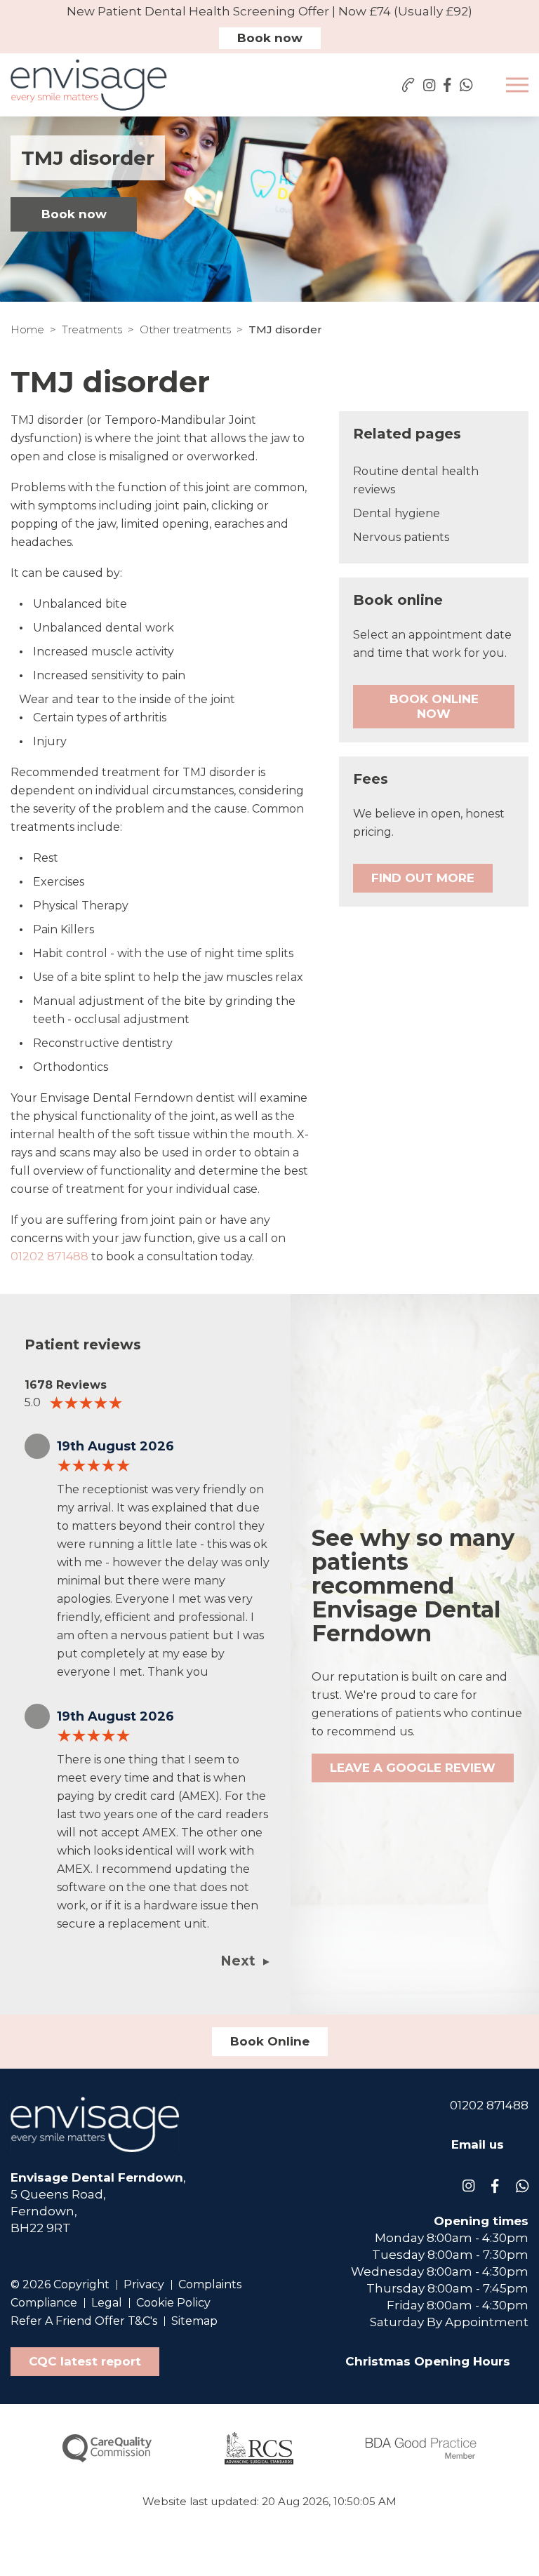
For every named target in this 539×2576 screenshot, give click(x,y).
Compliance (44, 2303)
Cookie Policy (173, 2303)
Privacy (144, 2284)
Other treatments (185, 329)
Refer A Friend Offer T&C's (84, 2321)
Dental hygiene (397, 513)
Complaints (210, 2284)
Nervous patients (401, 537)
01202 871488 (49, 1256)
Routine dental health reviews (416, 480)
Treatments (92, 329)
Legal (107, 2303)
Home (27, 329)
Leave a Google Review (413, 1768)
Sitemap (194, 2321)
